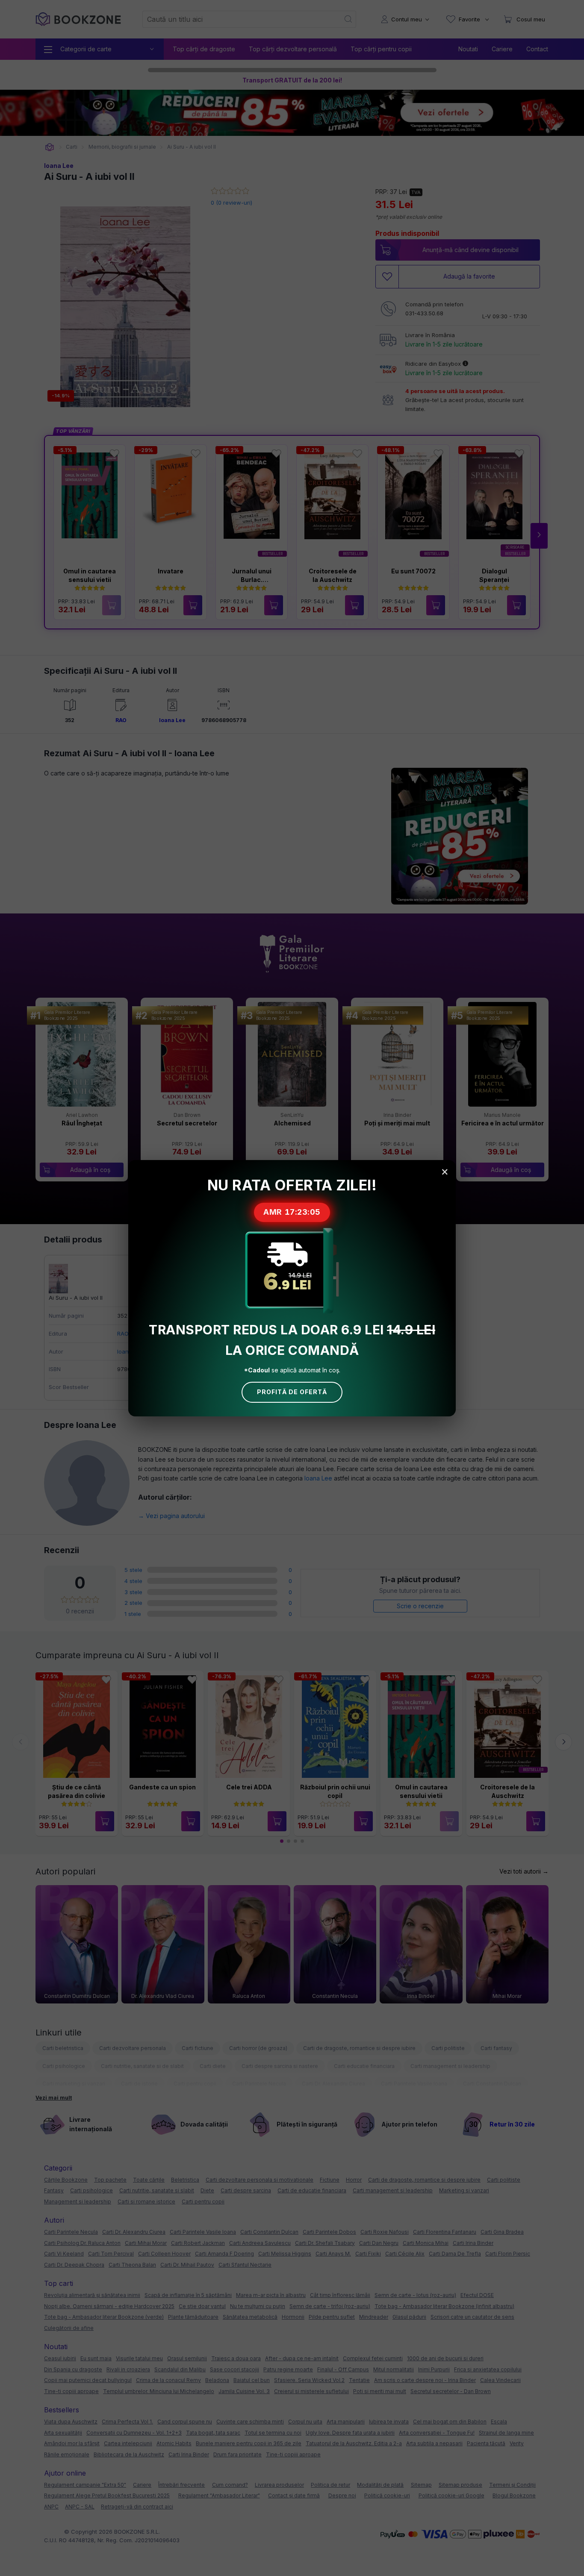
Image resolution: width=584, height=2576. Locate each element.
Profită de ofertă (292, 1392)
